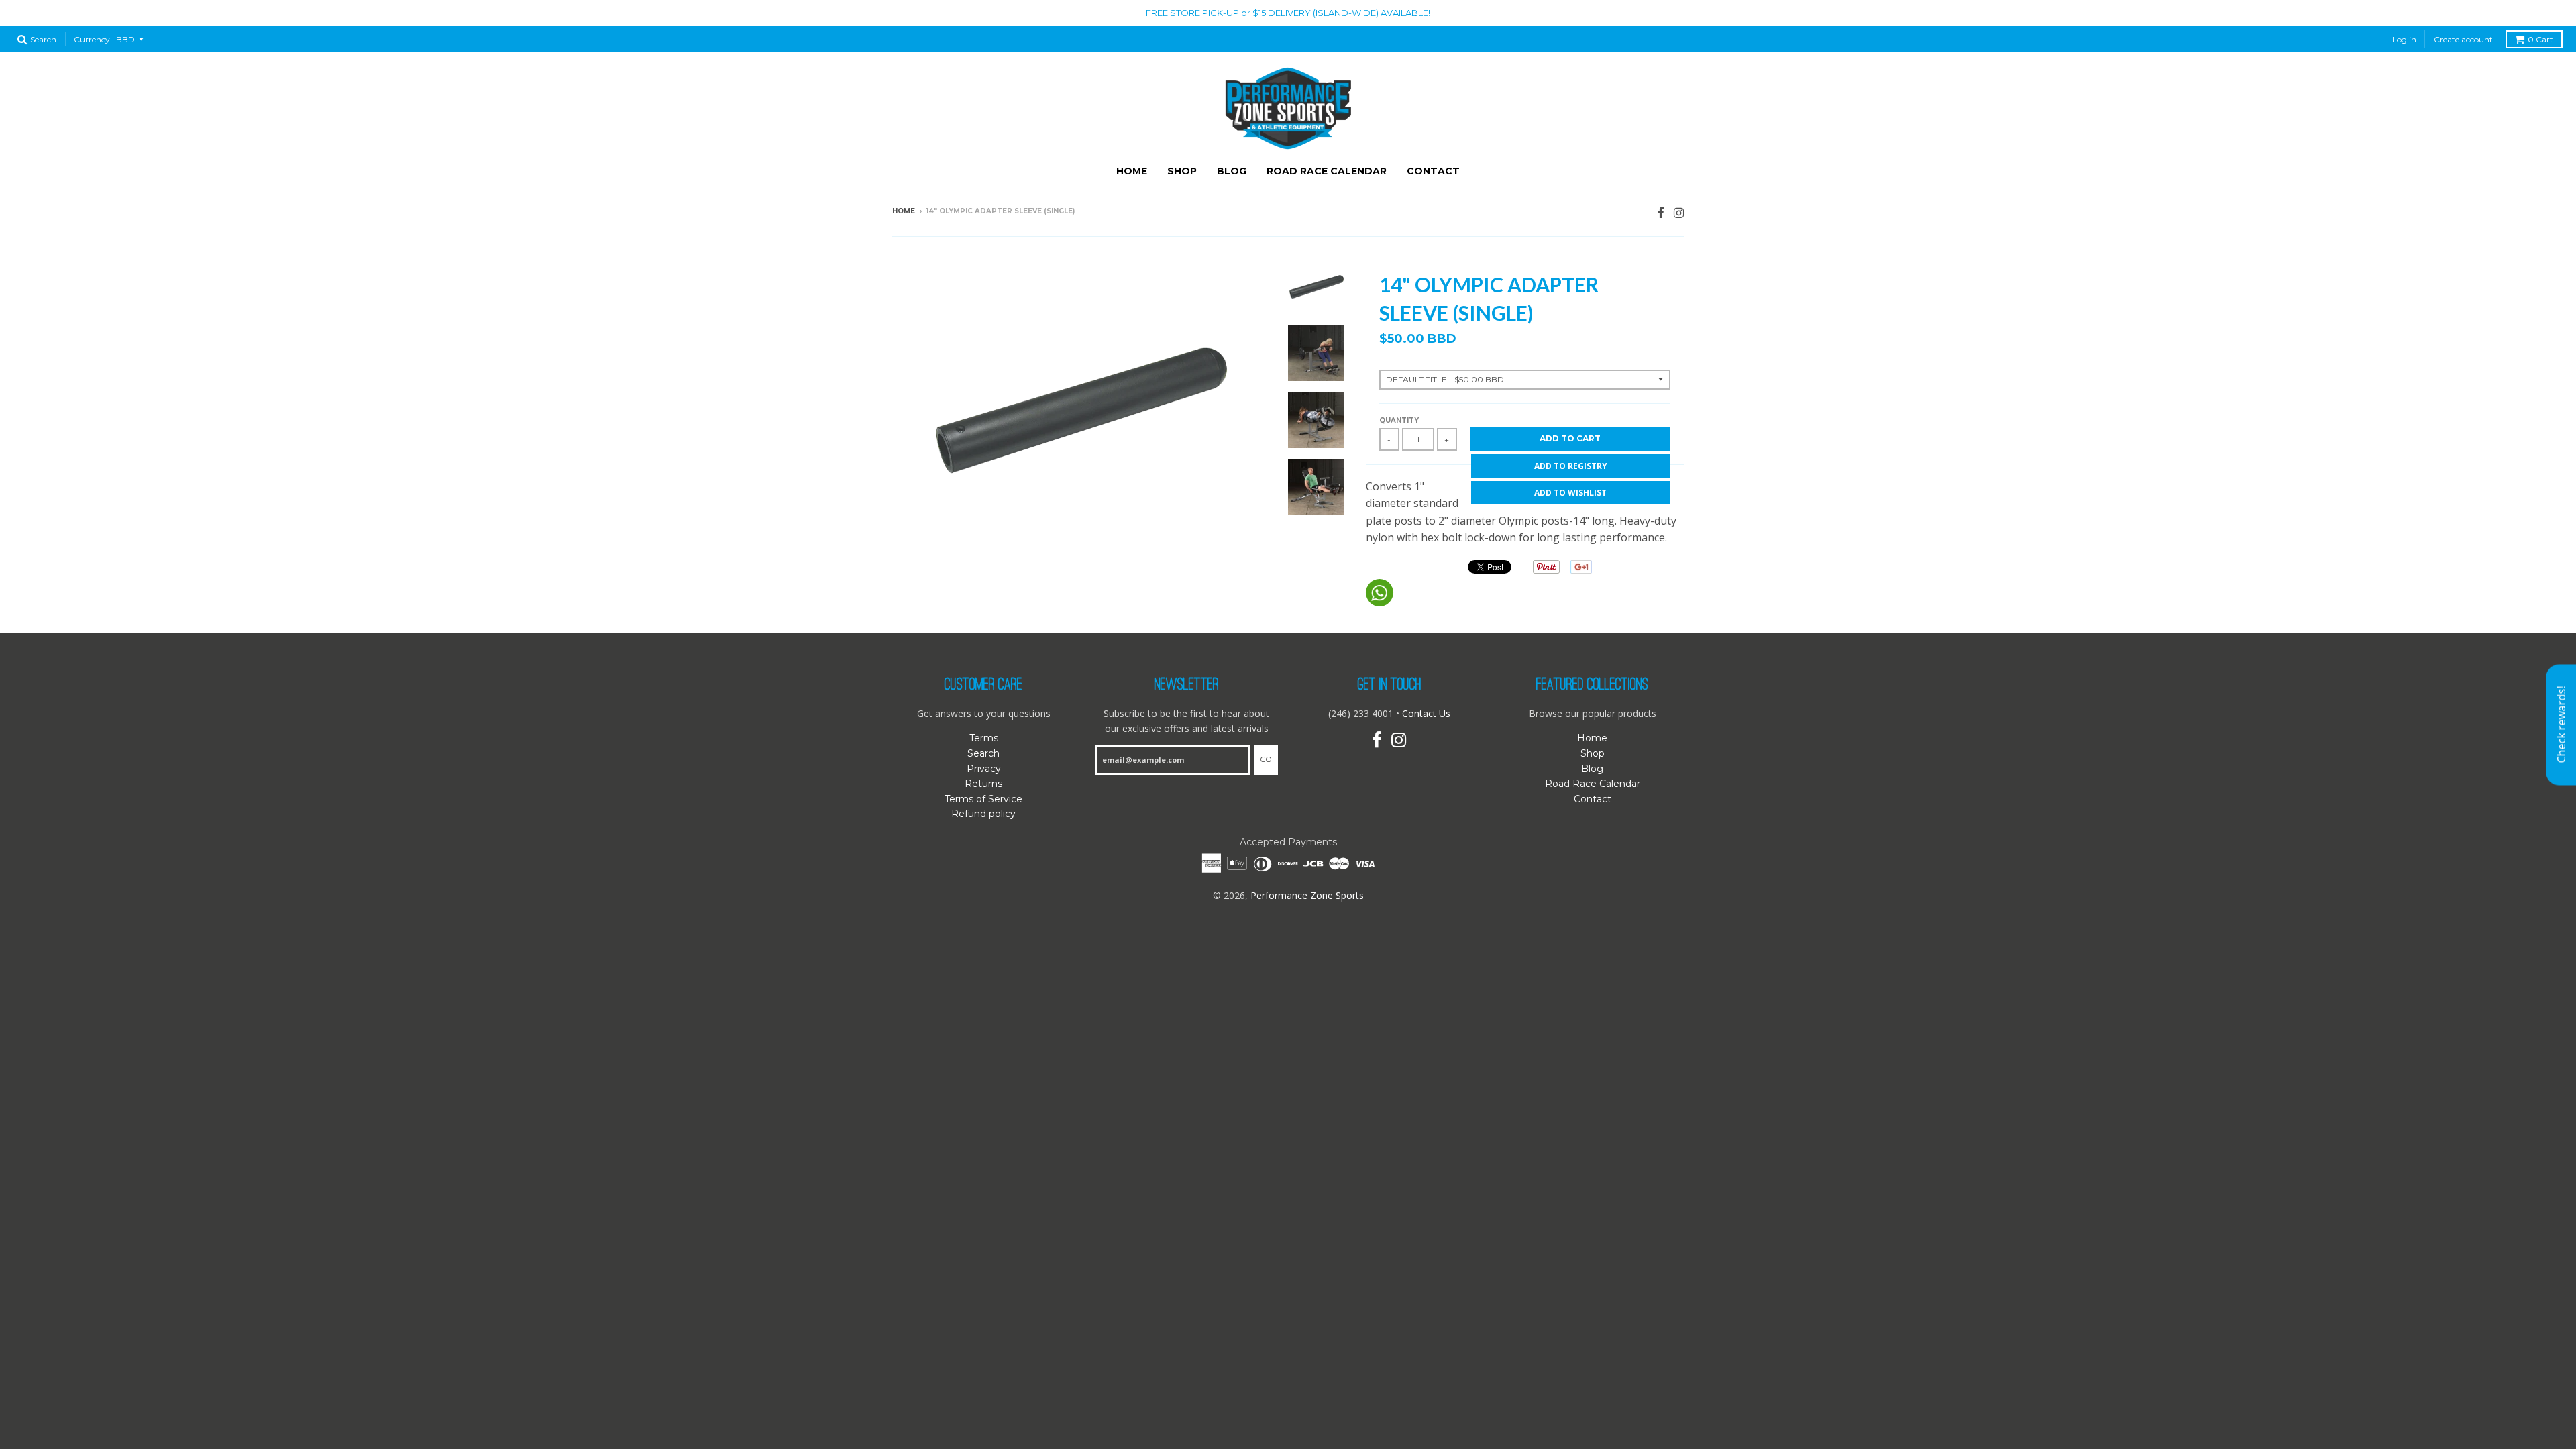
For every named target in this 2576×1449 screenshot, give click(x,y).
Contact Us (1426, 713)
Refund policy (983, 814)
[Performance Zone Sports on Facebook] (1661, 212)
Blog (1232, 171)
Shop (1182, 171)
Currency (92, 39)
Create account (2463, 39)
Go (1266, 759)
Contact (1433, 171)
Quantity (1399, 420)
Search (983, 753)
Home (1132, 171)
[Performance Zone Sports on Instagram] (1679, 212)
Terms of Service (983, 799)
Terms (984, 738)
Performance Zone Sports (1307, 895)
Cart (2540, 39)
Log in (2404, 39)
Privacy (984, 769)
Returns (983, 784)
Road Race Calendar (1327, 171)
